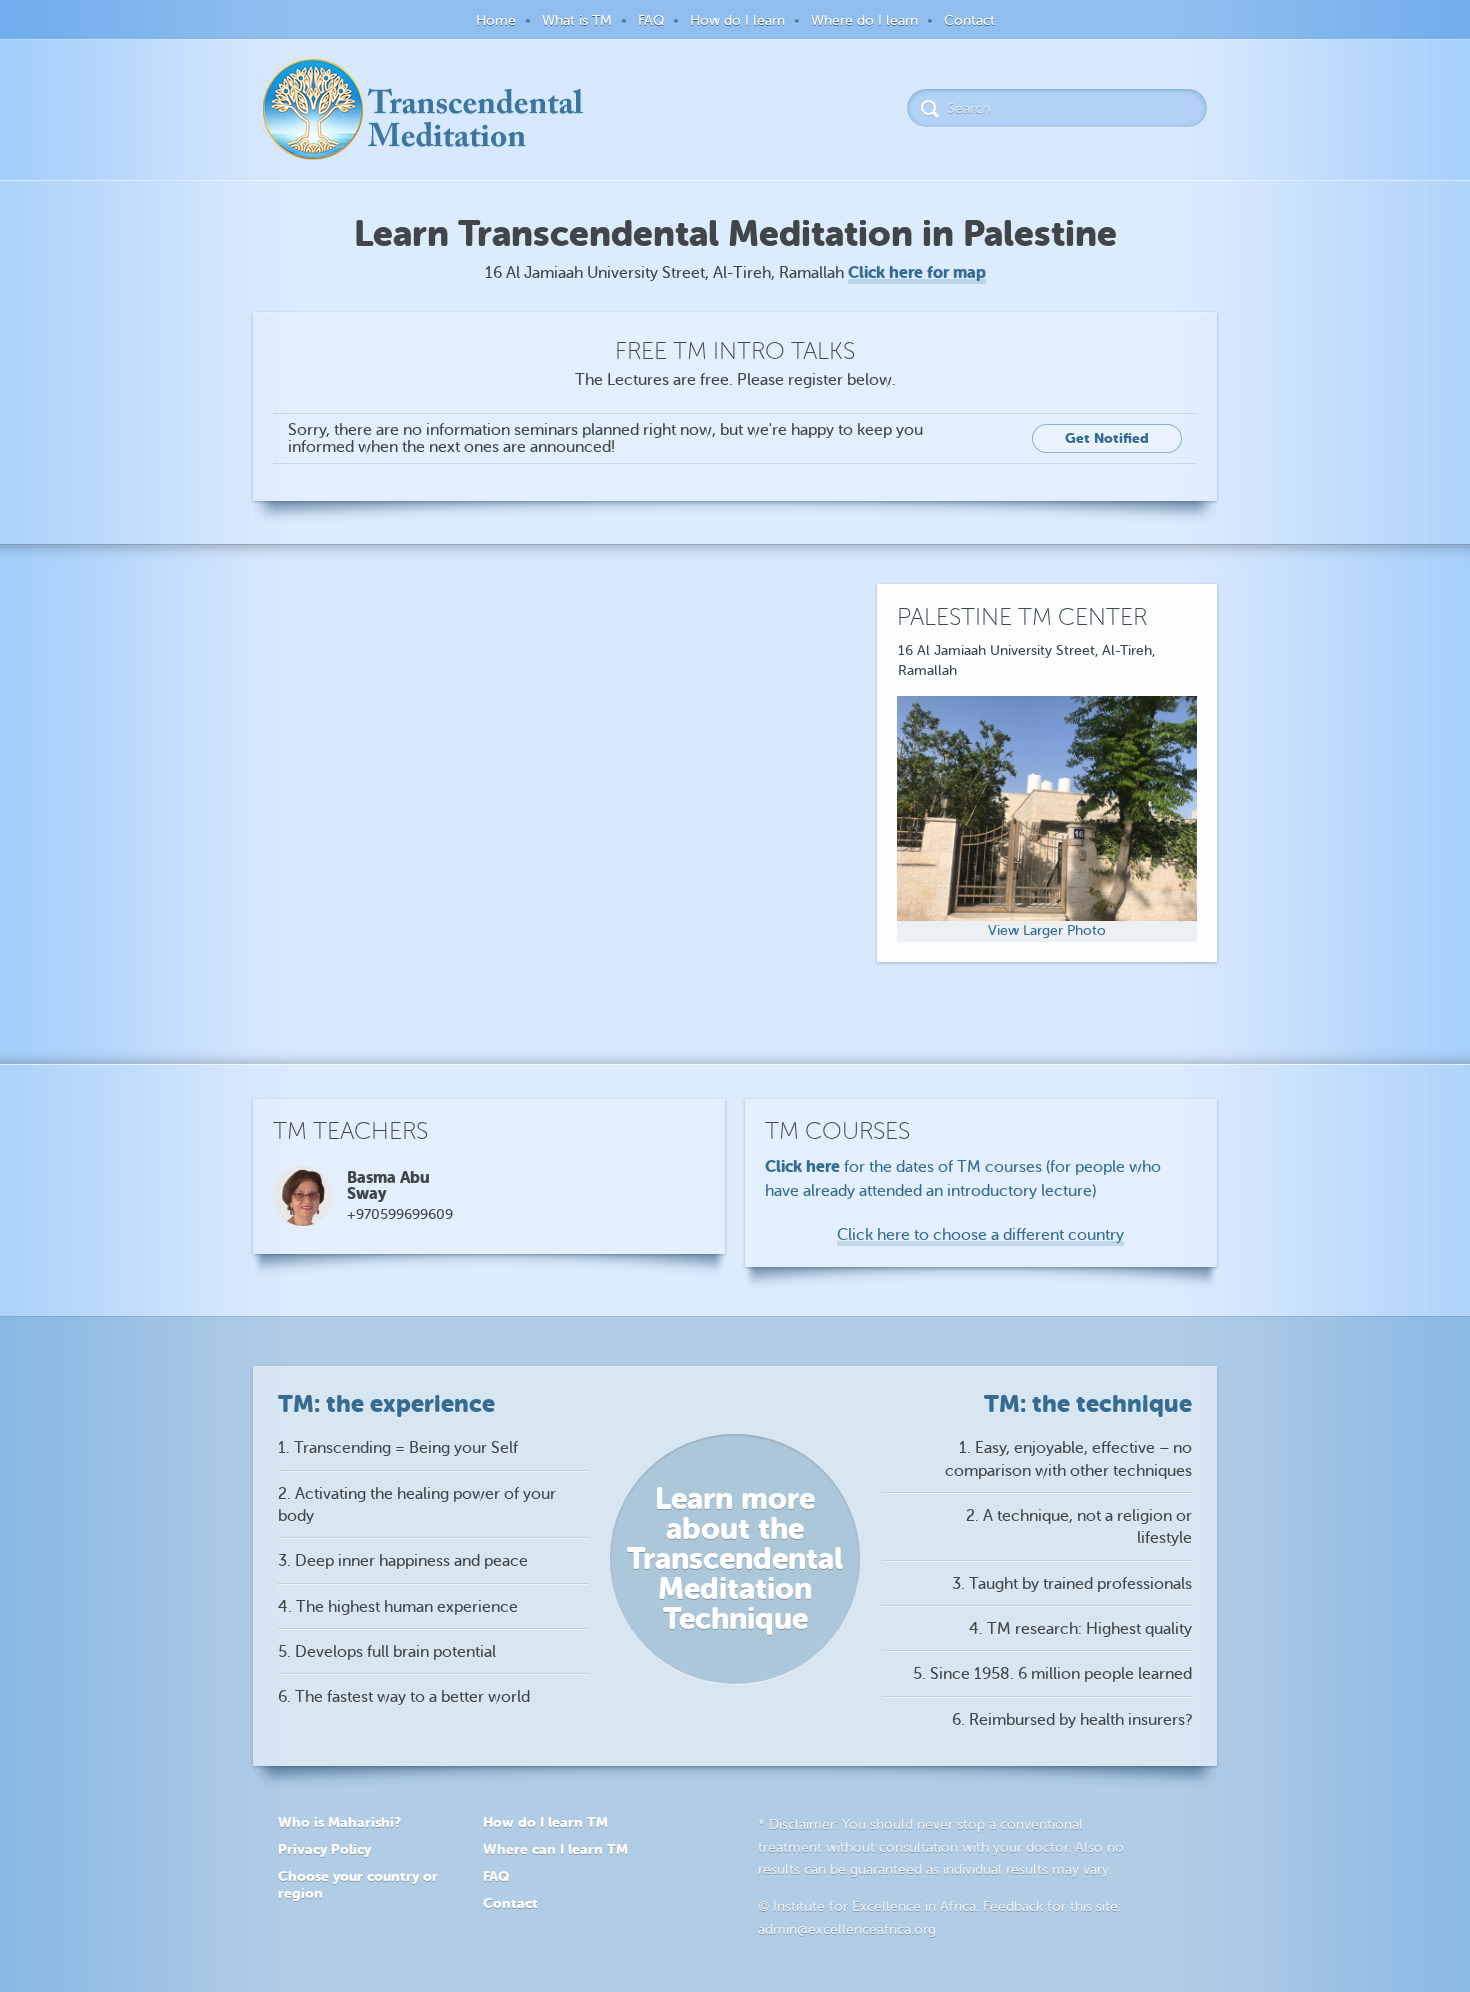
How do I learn (737, 20)
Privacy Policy (324, 1849)
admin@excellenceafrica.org (847, 1929)
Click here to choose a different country (980, 1235)
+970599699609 (400, 1214)
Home (496, 20)
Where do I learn (864, 20)
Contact (969, 20)
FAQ (651, 20)
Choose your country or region (358, 1884)
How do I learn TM (545, 1822)
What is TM (577, 20)
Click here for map (917, 272)
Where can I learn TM (555, 1849)
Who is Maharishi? (339, 1822)
